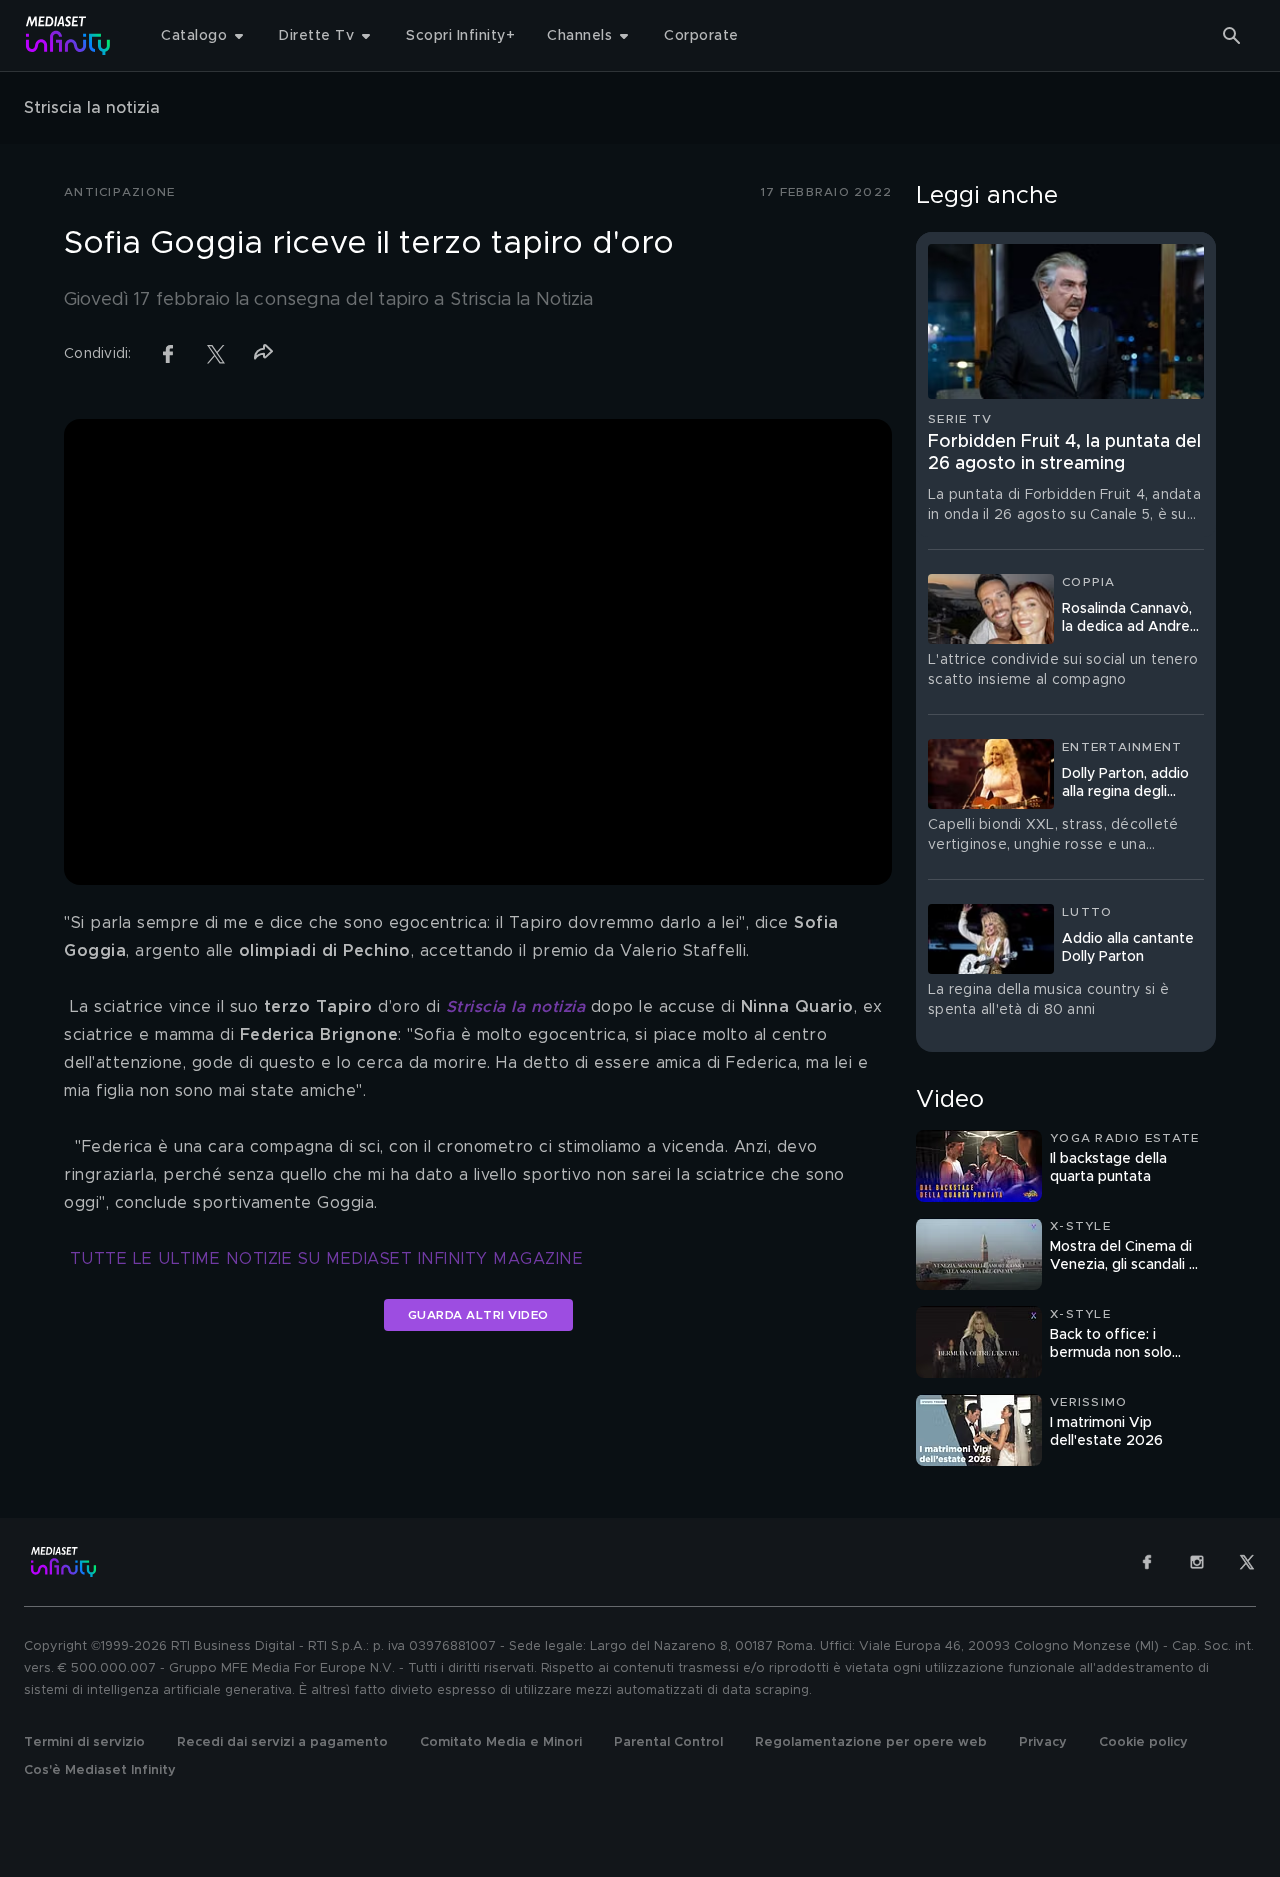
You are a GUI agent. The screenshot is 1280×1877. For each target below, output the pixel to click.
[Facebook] (1147, 1562)
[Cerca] (1232, 36)
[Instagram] (1197, 1562)
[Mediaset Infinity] (68, 35)
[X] (1247, 1562)
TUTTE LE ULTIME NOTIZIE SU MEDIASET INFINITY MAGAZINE (327, 1259)
